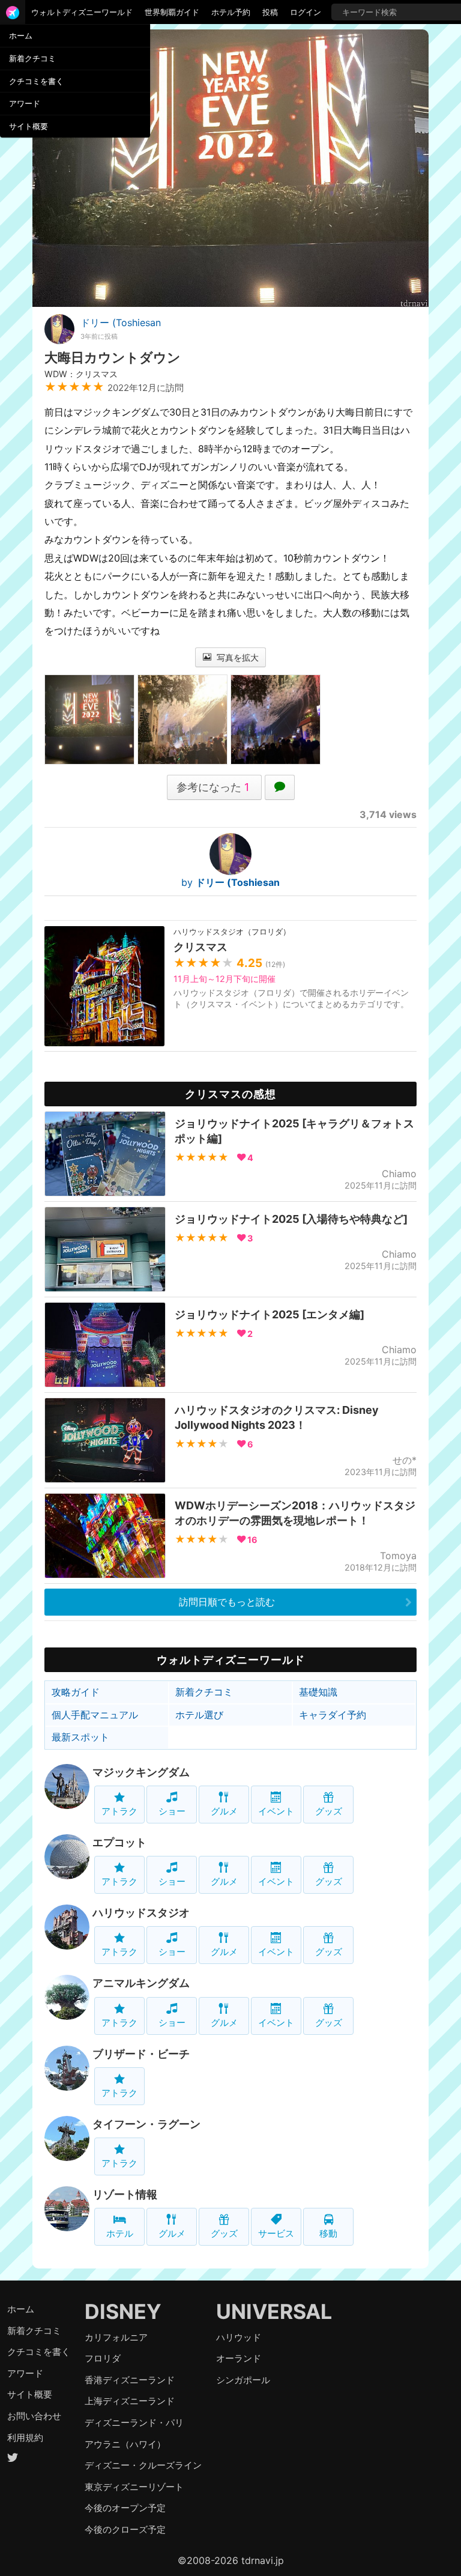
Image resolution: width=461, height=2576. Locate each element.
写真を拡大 (237, 657)
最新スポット (80, 1737)
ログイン (306, 12)
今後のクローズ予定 (125, 2529)
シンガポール (243, 2380)
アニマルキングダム (141, 1983)
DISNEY (123, 2311)
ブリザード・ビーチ (141, 2054)
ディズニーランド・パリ (134, 2423)
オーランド (239, 2358)
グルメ (224, 1811)
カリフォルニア (116, 2337)
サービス (276, 2233)
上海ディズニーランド (130, 2401)
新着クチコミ (32, 58)
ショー (172, 1811)
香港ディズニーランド (130, 2380)
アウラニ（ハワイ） (125, 2444)
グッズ (329, 1811)
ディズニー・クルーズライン (143, 2465)
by (230, 882)
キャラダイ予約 (333, 1715)
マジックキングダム (141, 1772)
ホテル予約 (231, 12)
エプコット (119, 1842)
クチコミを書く (36, 81)
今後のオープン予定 (125, 2508)
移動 (328, 2233)
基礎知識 (318, 1692)
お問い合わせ (34, 2416)
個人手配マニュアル (95, 1715)
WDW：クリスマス (81, 374)
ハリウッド (239, 2337)
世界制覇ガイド (172, 12)
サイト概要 (29, 126)
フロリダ (103, 2358)
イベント (276, 1811)
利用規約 (25, 2438)
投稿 (270, 12)
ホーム (21, 35)
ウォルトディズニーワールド (82, 12)
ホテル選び (199, 1715)
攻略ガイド (76, 1692)
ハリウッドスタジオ (141, 1913)
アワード (25, 103)
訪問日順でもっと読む (227, 1602)
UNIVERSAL (274, 2311)
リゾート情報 (125, 2194)
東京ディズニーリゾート (134, 2487)
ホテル (120, 2233)
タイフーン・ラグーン (146, 2124)
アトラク (119, 1811)
